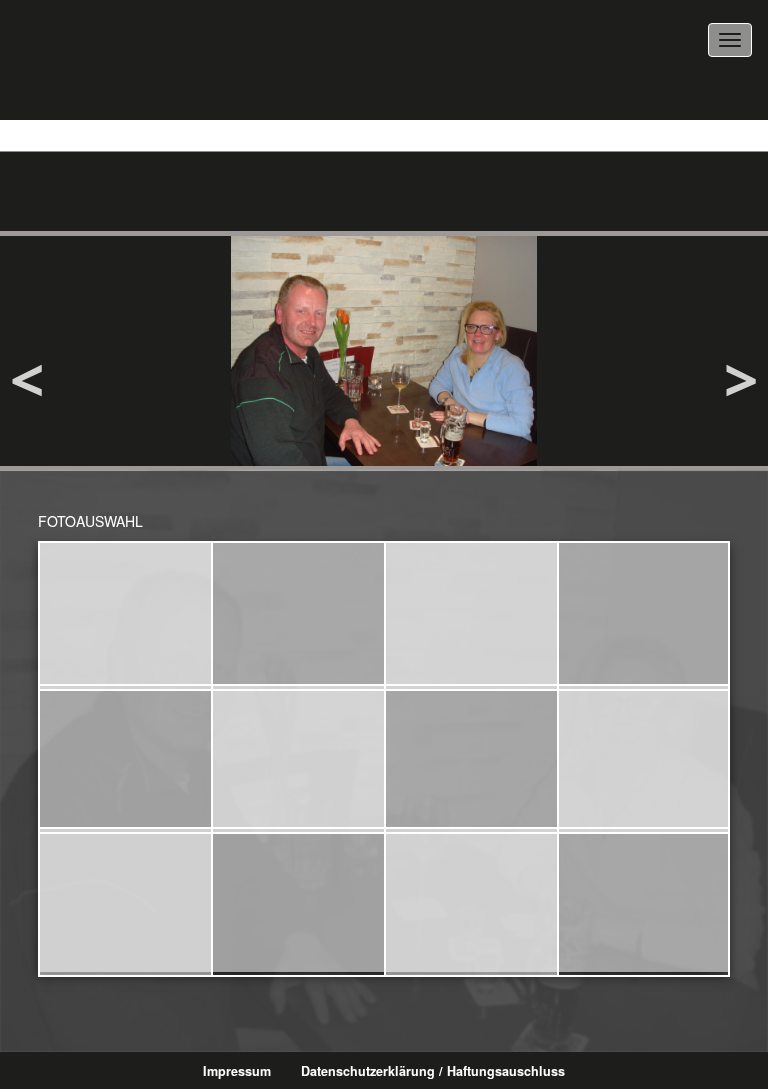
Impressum (237, 1071)
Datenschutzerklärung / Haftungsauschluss (433, 1071)
